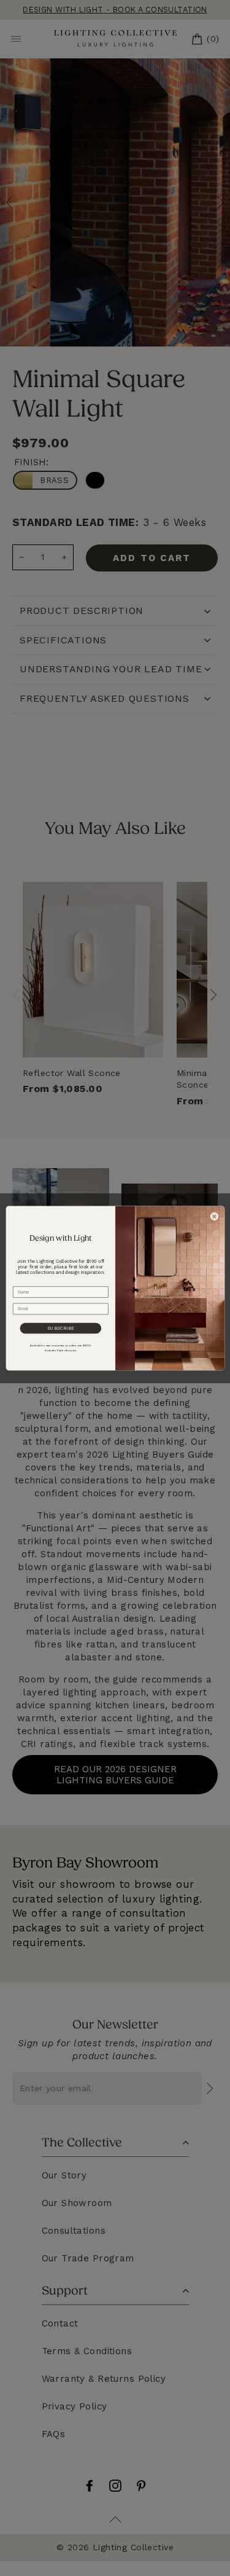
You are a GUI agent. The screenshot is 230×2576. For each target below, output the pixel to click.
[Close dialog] (214, 1216)
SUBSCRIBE (60, 1328)
